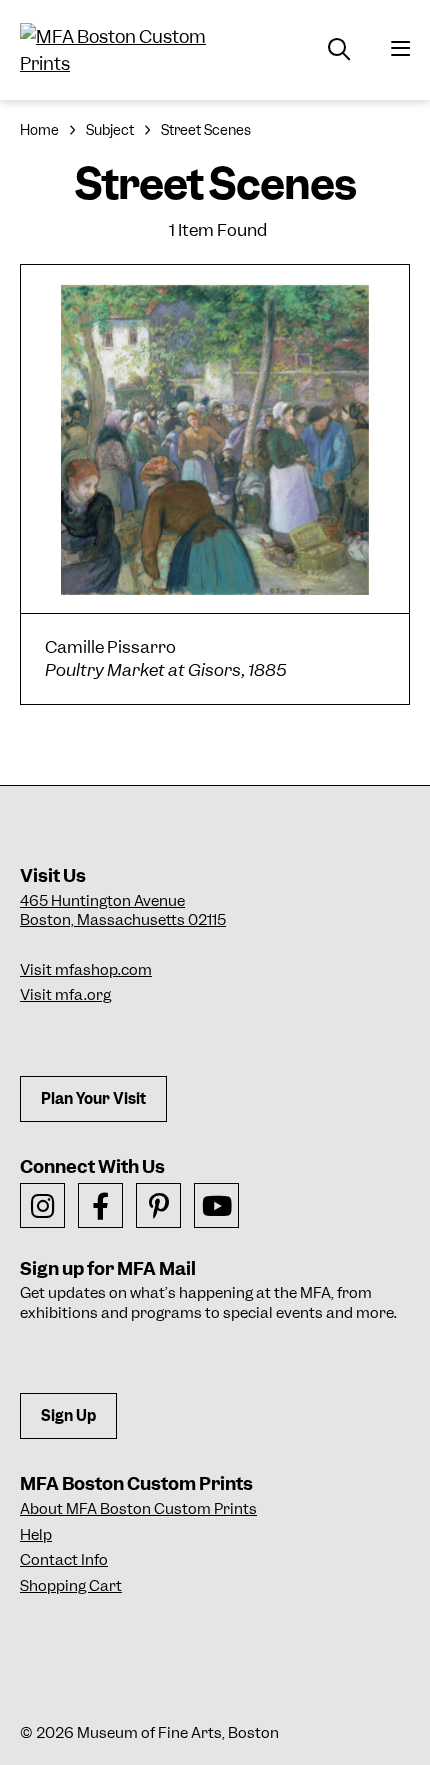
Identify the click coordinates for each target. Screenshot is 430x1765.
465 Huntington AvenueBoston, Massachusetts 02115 (123, 911)
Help (36, 1535)
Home (39, 130)
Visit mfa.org (65, 995)
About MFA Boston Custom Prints (138, 1509)
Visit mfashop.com (86, 970)
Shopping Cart (71, 1586)
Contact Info (64, 1560)
